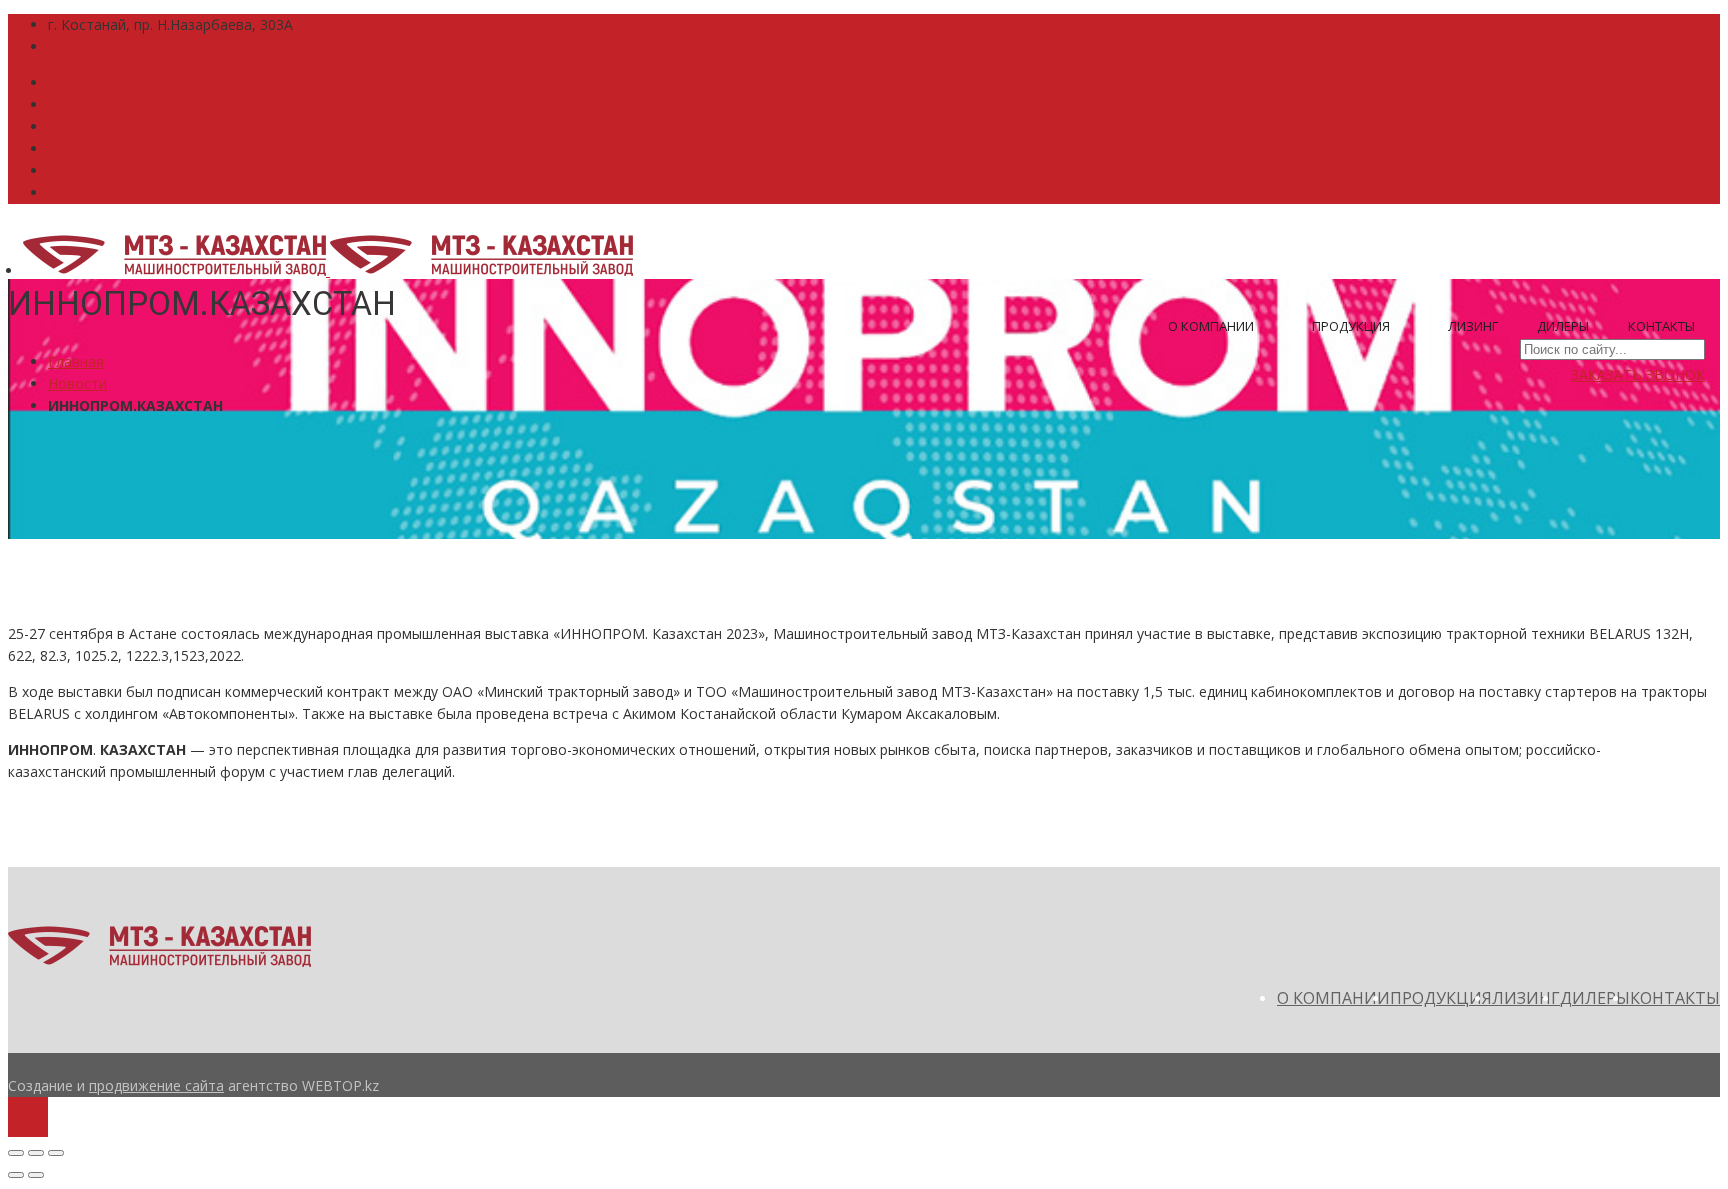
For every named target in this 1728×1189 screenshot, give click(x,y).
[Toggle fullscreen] (36, 1153)
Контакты (1661, 326)
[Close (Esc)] (16, 1153)
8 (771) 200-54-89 (105, 82)
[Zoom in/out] (56, 1153)
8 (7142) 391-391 (103, 104)
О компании (1212, 326)
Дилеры (1563, 326)
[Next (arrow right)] (36, 1175)
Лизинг (1473, 326)
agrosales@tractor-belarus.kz (142, 46)
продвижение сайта (156, 1085)
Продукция (1352, 326)
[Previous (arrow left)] (16, 1175)
